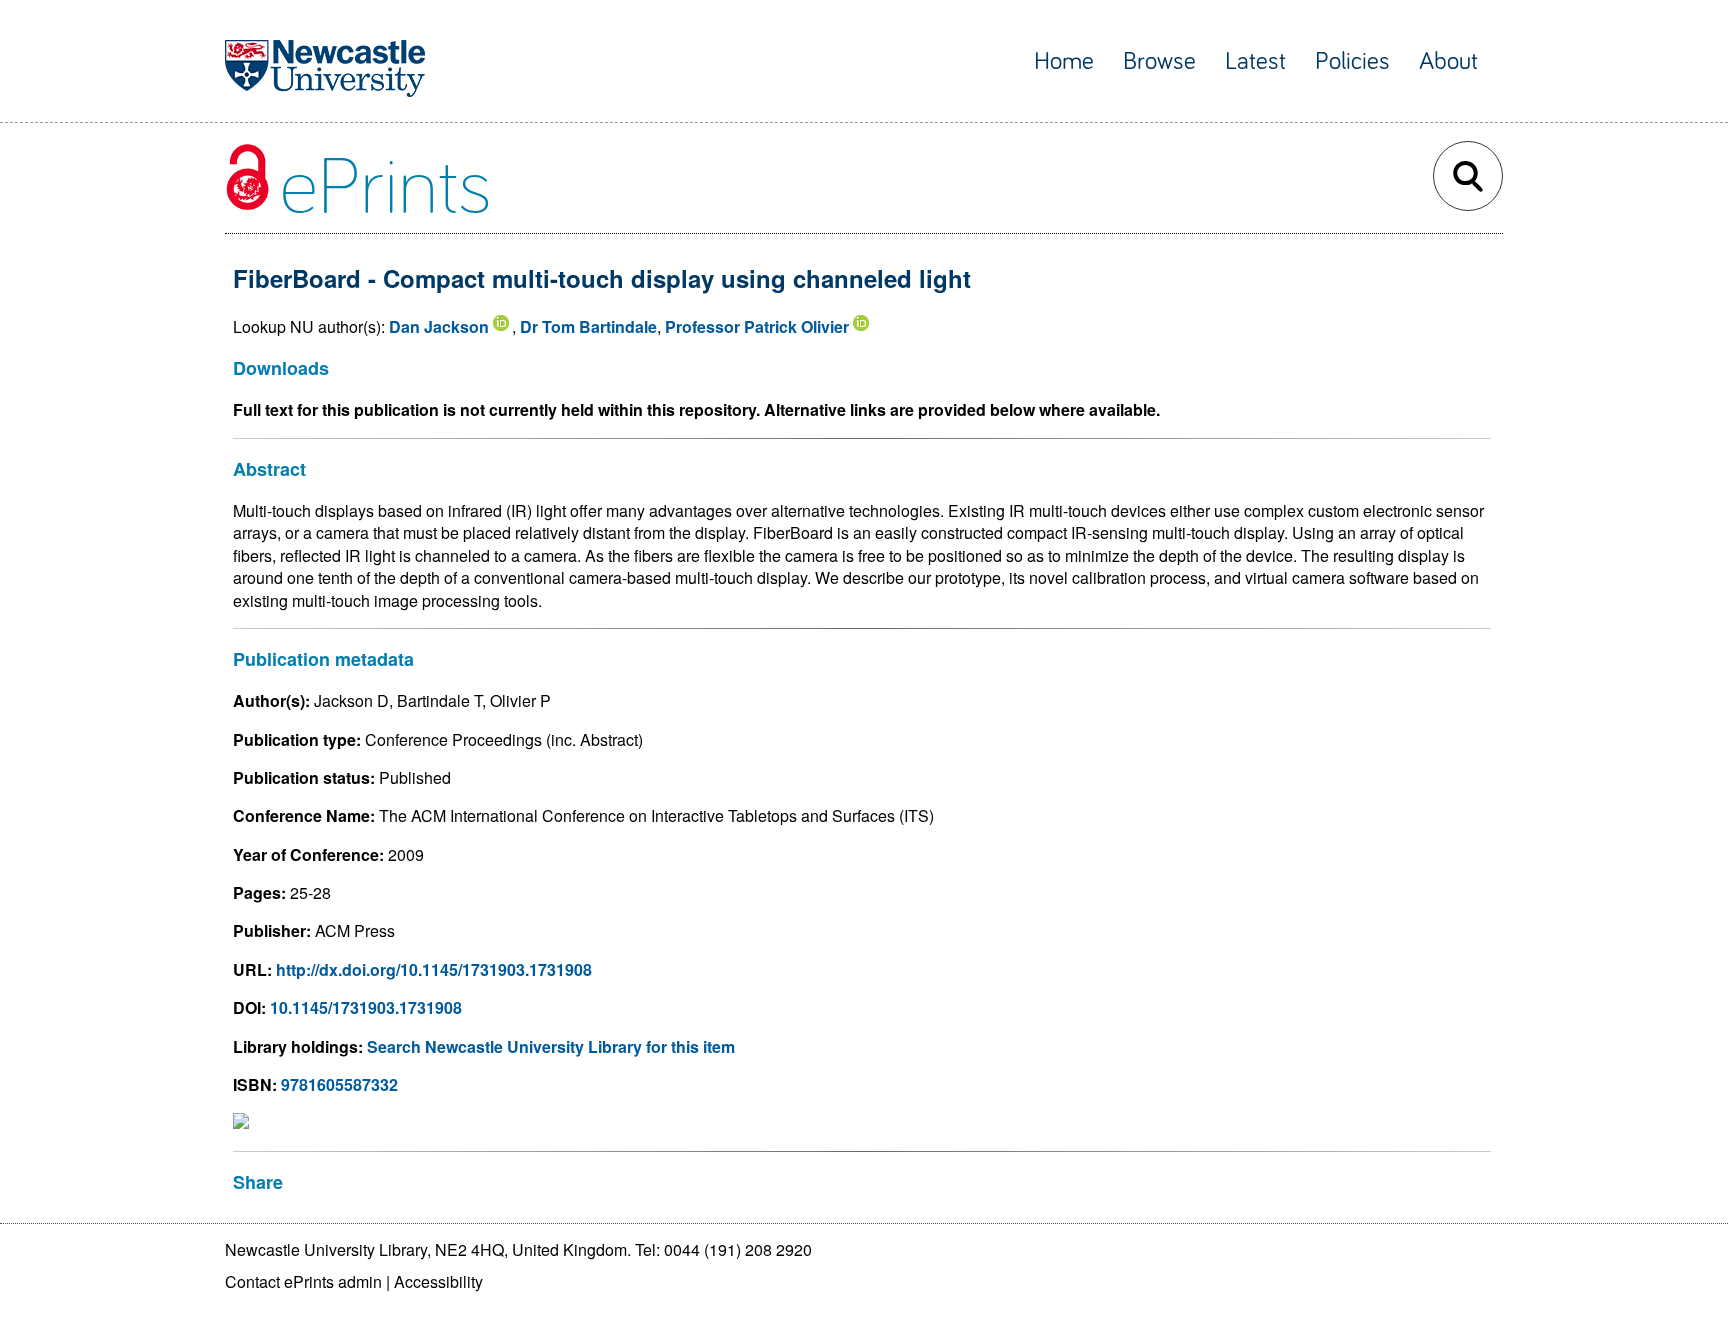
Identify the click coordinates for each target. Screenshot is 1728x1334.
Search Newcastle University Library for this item (551, 1046)
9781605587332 (339, 1084)
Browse (1159, 61)
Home (1064, 61)
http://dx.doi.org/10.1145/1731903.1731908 (434, 969)
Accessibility (438, 1281)
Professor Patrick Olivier (757, 326)
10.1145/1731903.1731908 (366, 1007)
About (1448, 61)
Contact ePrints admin (303, 1281)
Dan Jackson (439, 326)
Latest (1255, 61)
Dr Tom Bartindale (588, 326)
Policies (1352, 61)
